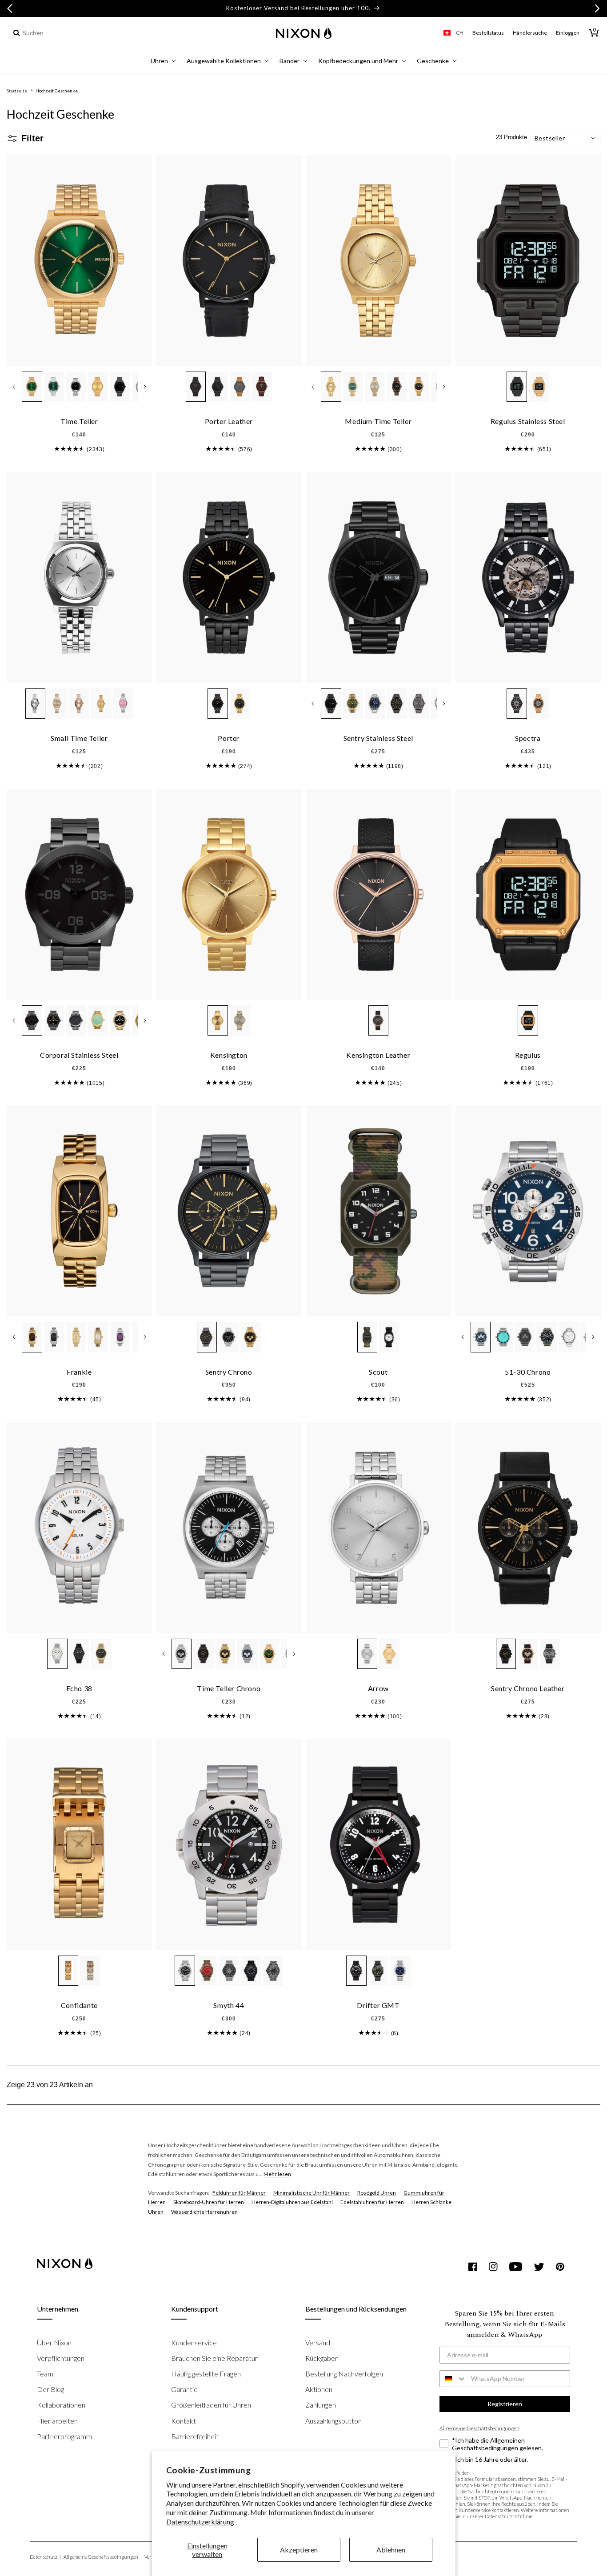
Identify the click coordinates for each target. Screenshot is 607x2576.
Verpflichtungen (61, 2358)
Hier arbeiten (57, 2421)
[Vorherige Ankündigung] (10, 8)
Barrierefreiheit (195, 2436)
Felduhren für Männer (239, 2193)
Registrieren (505, 2404)
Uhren (159, 61)
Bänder (290, 61)
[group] (69, 449)
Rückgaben (322, 2358)
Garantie (184, 2389)
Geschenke (433, 61)
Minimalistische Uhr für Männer (311, 2193)
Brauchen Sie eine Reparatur (214, 2358)
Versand (318, 2342)
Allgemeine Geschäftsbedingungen (103, 2557)
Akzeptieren (299, 2550)
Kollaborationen (61, 2405)
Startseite (17, 91)
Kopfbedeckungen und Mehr (358, 61)
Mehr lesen (277, 2174)
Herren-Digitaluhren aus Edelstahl (292, 2202)
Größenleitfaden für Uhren (211, 2405)
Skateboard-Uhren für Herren (209, 2202)
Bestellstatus (488, 33)
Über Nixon (54, 2342)
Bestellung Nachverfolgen (344, 2374)
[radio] (32, 387)
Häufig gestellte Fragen (206, 2374)
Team (45, 2374)
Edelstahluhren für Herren (372, 2202)
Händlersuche (530, 33)
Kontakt (184, 2421)
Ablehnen (391, 2550)
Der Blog (50, 2389)
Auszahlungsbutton (333, 2421)
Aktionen (319, 2389)
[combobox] (59, 33)
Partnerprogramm (64, 2436)
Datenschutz (45, 2557)
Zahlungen (321, 2405)
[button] (163, 62)
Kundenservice (194, 2342)
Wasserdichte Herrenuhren (204, 2212)
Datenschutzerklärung (200, 2522)
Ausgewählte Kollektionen (224, 61)
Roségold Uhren (377, 2193)
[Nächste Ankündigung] (597, 8)
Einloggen (568, 33)
